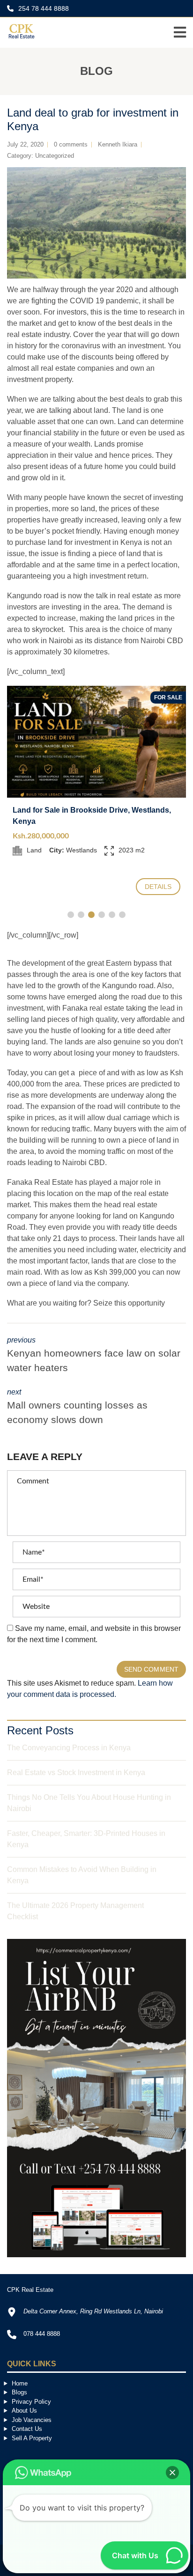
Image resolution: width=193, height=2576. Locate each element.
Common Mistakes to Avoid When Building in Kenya (82, 1875)
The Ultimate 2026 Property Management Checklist (75, 1911)
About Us (24, 2411)
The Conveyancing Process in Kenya (69, 1748)
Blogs (19, 2392)
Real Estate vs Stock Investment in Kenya (76, 1772)
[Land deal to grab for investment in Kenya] (96, 223)
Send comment (151, 1669)
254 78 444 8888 (43, 8)
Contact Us (27, 2429)
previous (94, 1355)
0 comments (71, 144)
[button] (172, 2473)
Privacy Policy (31, 2402)
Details (158, 887)
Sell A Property (32, 2438)
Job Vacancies (32, 2420)
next (77, 1407)
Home (20, 2383)
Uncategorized (55, 156)
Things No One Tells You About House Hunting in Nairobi (89, 1803)
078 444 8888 (42, 2334)
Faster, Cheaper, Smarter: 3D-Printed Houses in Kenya (86, 1839)
